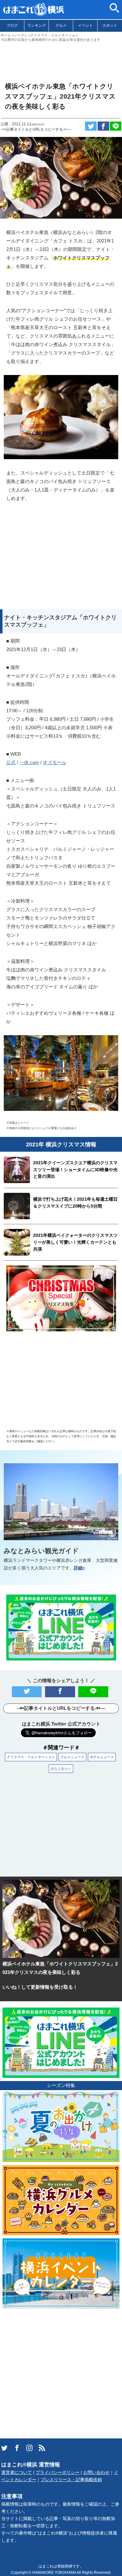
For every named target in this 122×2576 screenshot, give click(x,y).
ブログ (12, 25)
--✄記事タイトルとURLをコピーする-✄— (36, 129)
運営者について (17, 2473)
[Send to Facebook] (103, 126)
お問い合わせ (96, 2473)
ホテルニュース (102, 1757)
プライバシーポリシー (58, 2473)
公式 (11, 762)
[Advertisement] (61, 59)
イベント (85, 25)
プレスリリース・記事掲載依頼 (71, 2480)
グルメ (61, 25)
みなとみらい (61, 1769)
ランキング (37, 25)
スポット (110, 25)
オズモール (55, 762)
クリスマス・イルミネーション (31, 1757)
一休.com (29, 762)
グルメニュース (72, 1757)
